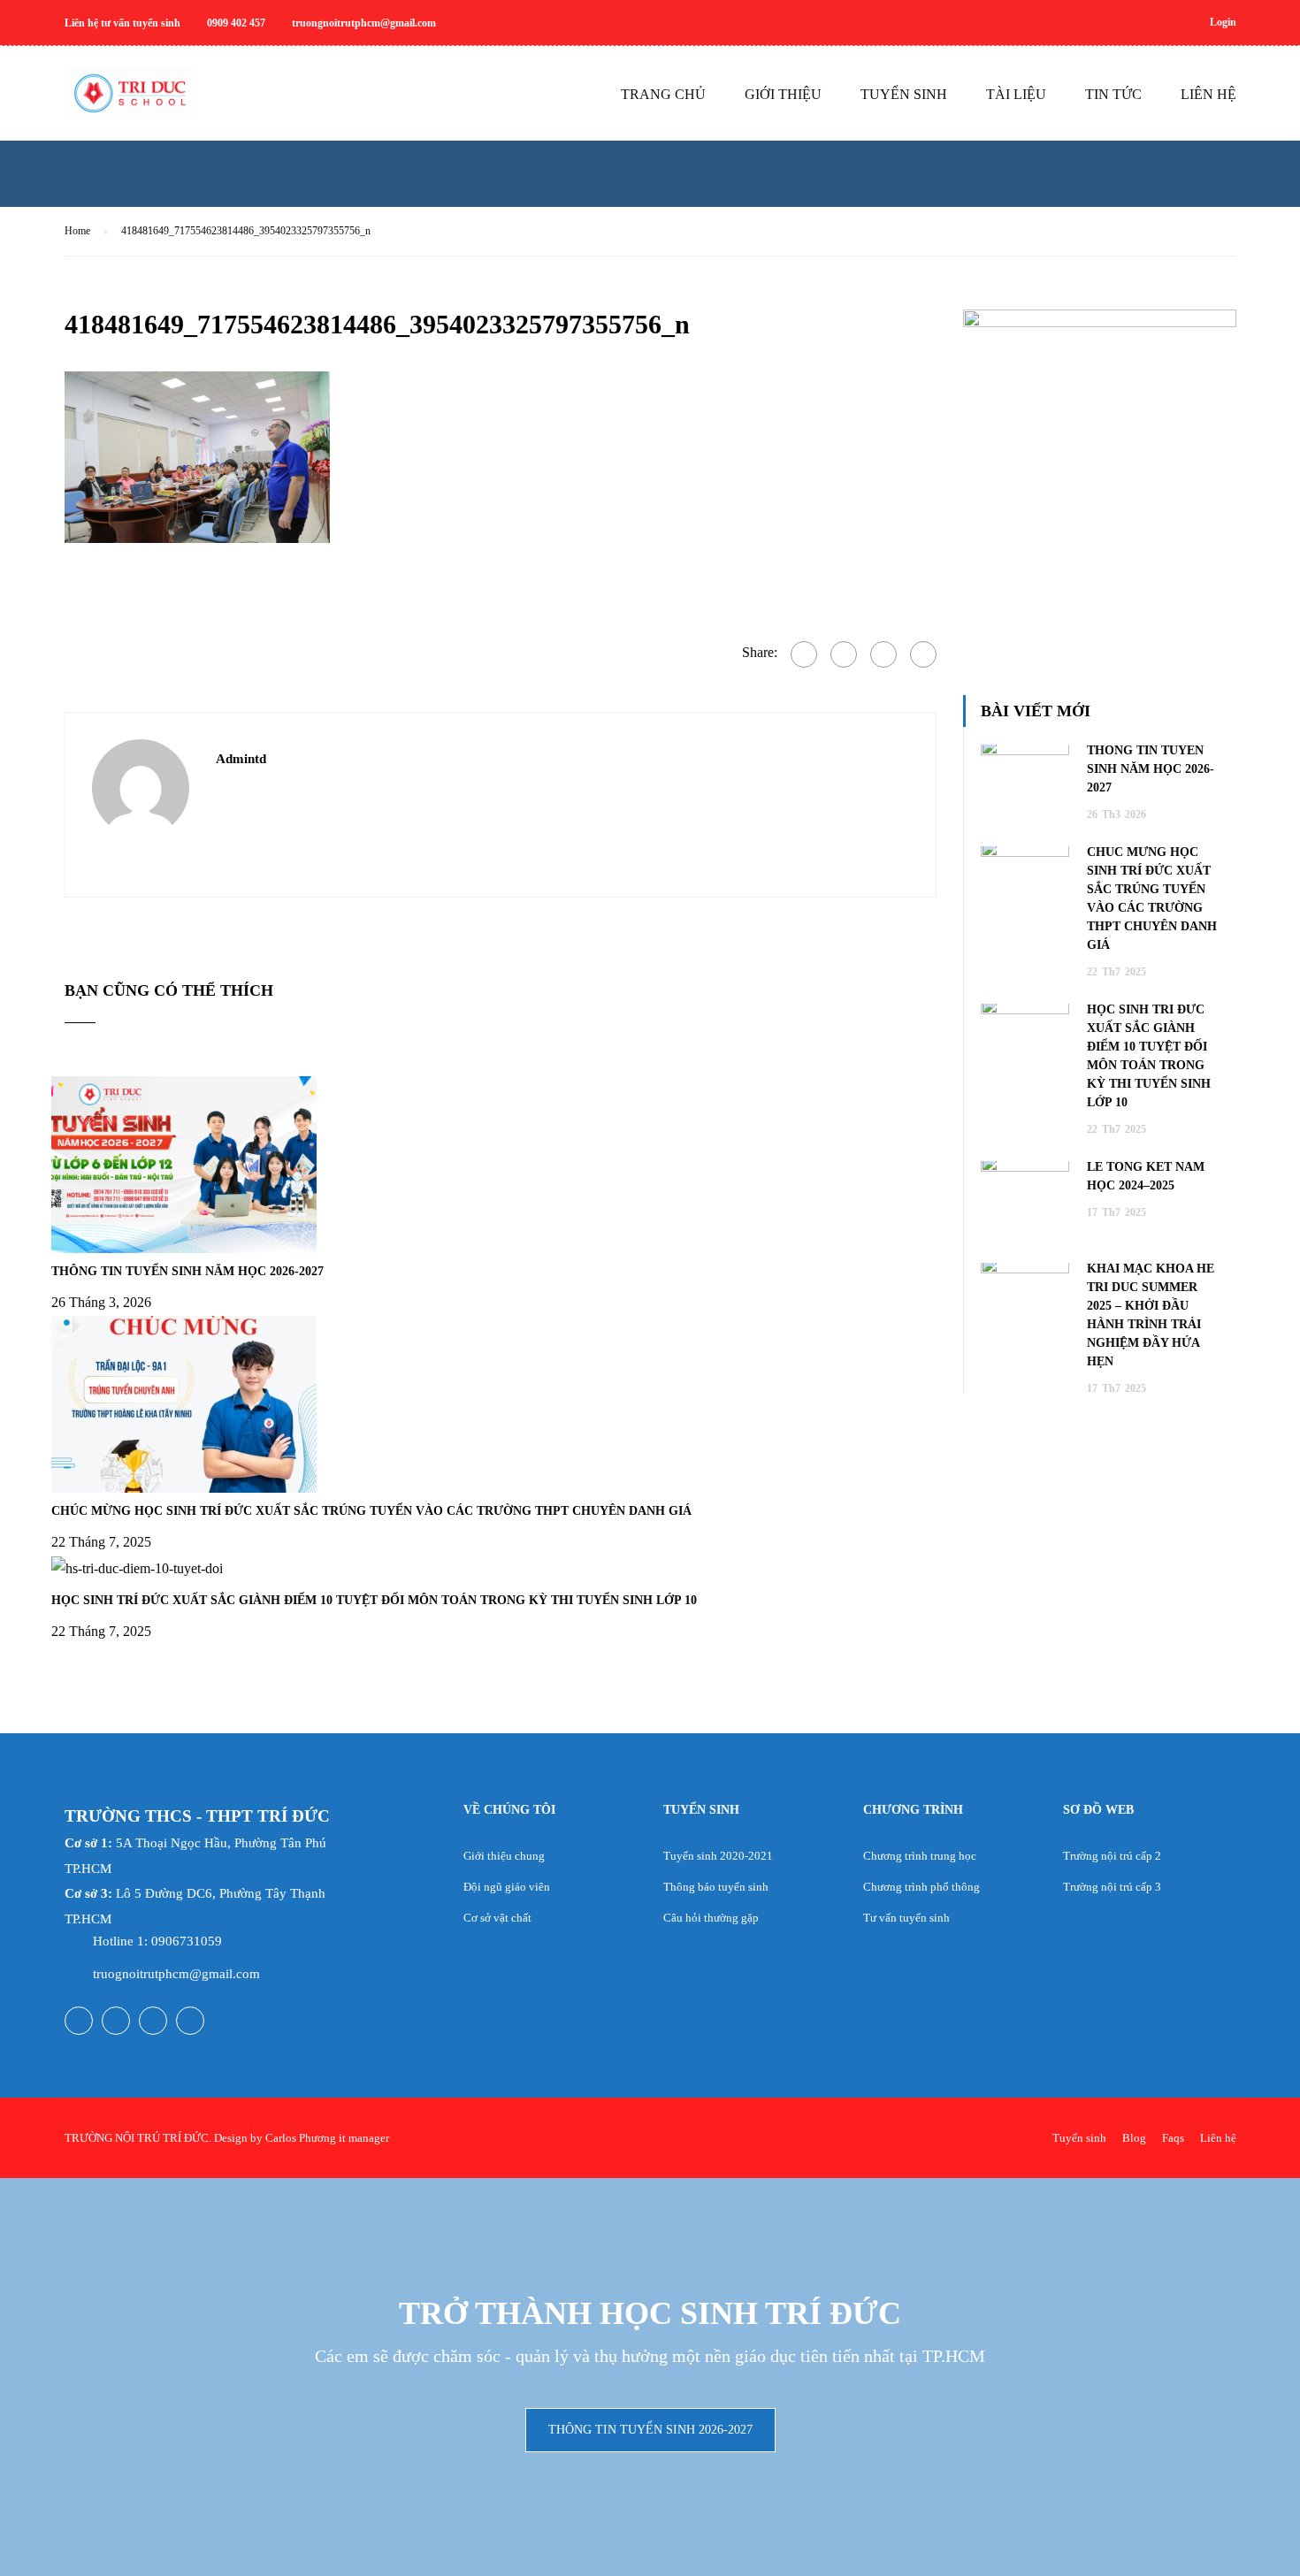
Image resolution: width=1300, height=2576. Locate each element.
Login (1223, 22)
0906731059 (187, 1941)
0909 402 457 (236, 23)
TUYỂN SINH (904, 94)
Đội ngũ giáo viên (507, 1887)
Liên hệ (1218, 2138)
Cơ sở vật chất (497, 1918)
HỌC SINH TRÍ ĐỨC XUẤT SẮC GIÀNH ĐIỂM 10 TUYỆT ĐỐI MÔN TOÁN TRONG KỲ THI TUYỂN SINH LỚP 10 (374, 1600)
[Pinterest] (923, 654)
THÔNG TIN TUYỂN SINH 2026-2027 (650, 2430)
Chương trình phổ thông (921, 1887)
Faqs (1173, 2138)
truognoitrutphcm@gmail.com (176, 1974)
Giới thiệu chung (504, 1856)
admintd (241, 759)
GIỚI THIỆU (783, 94)
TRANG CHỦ (663, 94)
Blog (1134, 2138)
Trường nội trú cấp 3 (1112, 1887)
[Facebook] (804, 654)
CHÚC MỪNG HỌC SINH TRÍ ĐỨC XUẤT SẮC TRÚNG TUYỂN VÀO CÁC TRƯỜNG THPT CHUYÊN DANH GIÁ (371, 1511)
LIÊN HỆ (1208, 94)
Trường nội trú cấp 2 (1112, 1856)
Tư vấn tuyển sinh (906, 1918)
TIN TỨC (1113, 94)
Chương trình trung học (920, 1856)
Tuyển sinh (1079, 2138)
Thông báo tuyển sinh (716, 1887)
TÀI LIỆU (1016, 94)
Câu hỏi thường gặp (711, 1918)
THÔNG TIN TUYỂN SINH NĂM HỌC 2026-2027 (187, 1271)
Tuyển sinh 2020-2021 (718, 1856)
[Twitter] (883, 654)
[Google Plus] (844, 654)
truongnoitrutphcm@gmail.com (364, 23)
